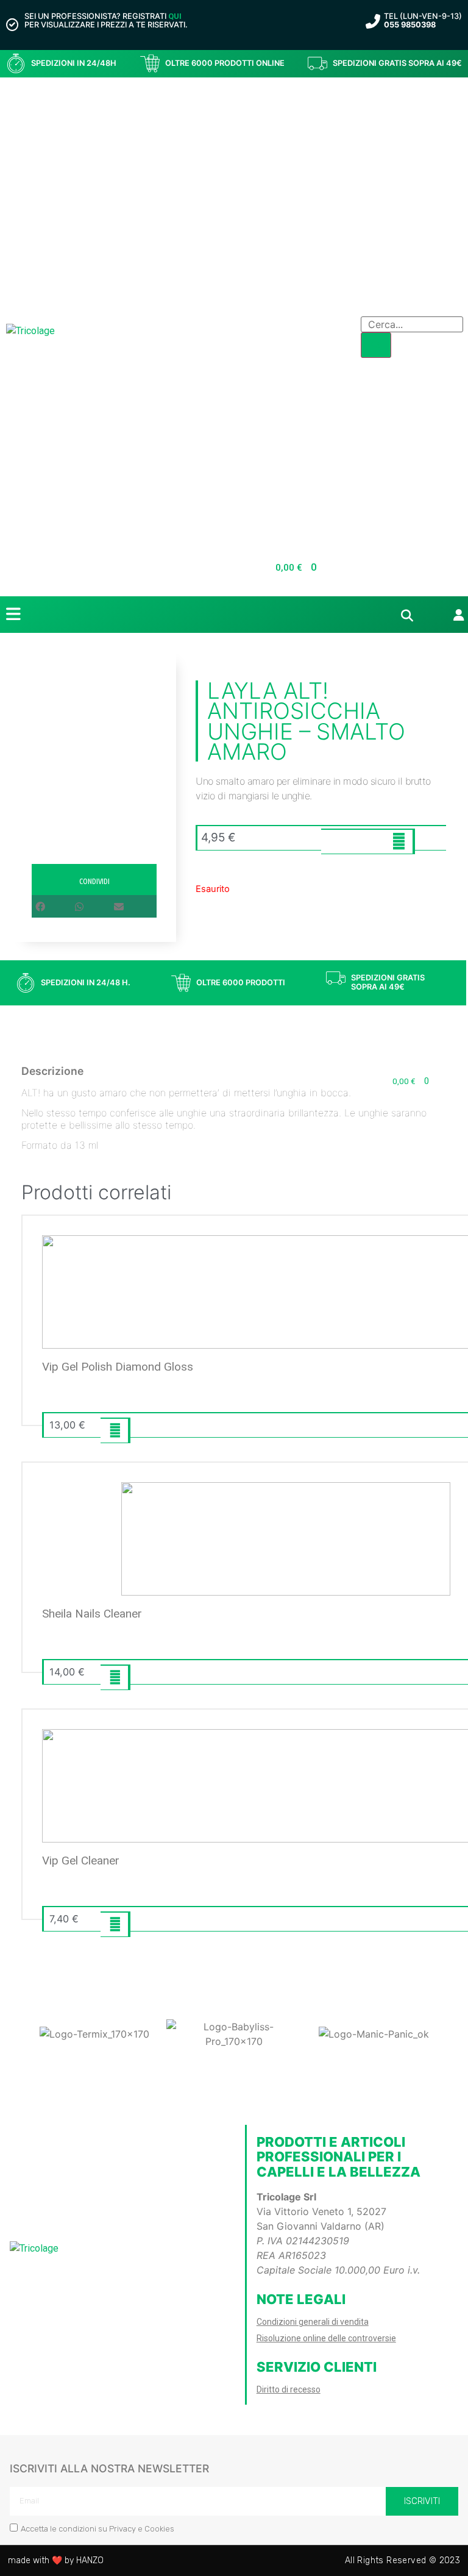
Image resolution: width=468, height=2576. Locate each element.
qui (175, 16)
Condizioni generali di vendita (313, 2322)
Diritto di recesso (289, 2389)
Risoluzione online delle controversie (326, 2338)
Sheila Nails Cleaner (92, 1614)
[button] (55, 907)
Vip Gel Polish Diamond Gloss (118, 1367)
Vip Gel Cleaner (81, 1861)
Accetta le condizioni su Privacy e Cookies (97, 2529)
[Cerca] (376, 345)
